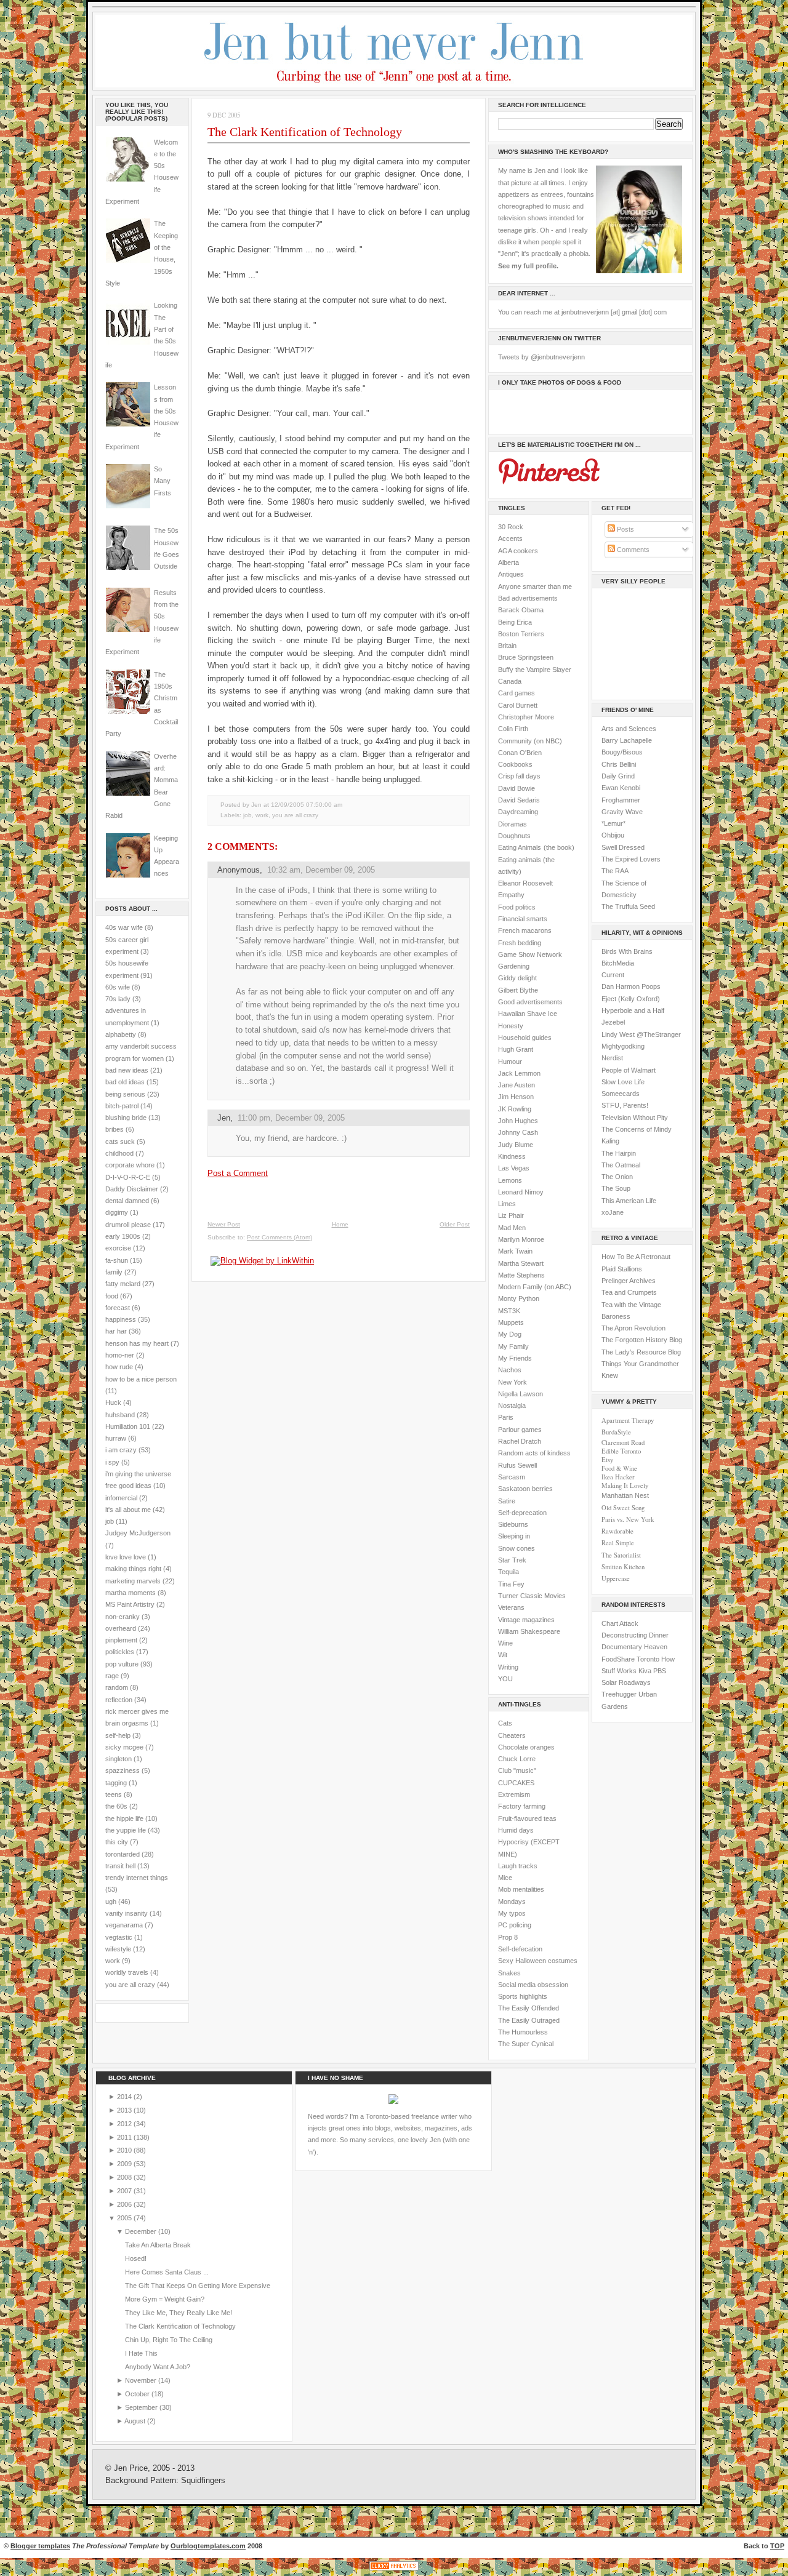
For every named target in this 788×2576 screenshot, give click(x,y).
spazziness (123, 1770)
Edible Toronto (621, 1451)
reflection (119, 1700)
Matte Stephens (521, 1275)
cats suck (120, 1142)
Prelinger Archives (629, 1281)
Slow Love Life (623, 1082)
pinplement (121, 1640)
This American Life (629, 1201)
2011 (125, 2137)
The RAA (615, 871)
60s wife (118, 987)
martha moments (131, 1593)
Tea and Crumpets (629, 1292)
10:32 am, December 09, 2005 (321, 870)
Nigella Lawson (521, 1394)
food (112, 1296)
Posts (625, 529)
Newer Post (224, 1224)
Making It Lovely (625, 1486)
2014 (125, 2097)
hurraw (116, 1438)
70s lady (118, 999)
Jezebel (613, 1022)
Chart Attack (620, 1623)
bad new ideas (127, 1070)
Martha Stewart (521, 1263)
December (142, 2231)
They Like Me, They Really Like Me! (179, 2313)
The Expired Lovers (631, 859)
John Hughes (518, 1121)
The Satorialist (621, 1555)
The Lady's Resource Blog (641, 1352)
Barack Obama (521, 610)
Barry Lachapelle (627, 740)
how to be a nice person (141, 1379)
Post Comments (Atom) (279, 1237)
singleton (119, 1759)
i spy (112, 1462)
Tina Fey (511, 1584)
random (117, 1687)
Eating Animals (520, 847)
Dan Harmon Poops (631, 986)
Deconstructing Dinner (635, 1635)
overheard (121, 1628)
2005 (125, 2218)
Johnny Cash (518, 1132)
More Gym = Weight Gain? (165, 2299)
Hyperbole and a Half (633, 1010)
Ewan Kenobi (621, 788)
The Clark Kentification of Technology (305, 132)
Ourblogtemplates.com (208, 2546)
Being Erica (515, 622)
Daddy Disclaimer (132, 1189)
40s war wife (124, 927)
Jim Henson (516, 1097)
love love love (126, 1557)
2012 (125, 2124)
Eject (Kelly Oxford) (631, 999)
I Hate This (141, 2353)
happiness (121, 1319)
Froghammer (621, 800)
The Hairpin (619, 1153)
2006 (125, 2204)
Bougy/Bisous (622, 752)
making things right (133, 1569)
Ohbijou (613, 835)
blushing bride (126, 1118)
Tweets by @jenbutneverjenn (541, 357)
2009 (125, 2164)
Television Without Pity (635, 1118)
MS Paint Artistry (130, 1604)
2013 (125, 2110)
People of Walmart (629, 1070)
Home (340, 1224)
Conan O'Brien (520, 753)
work (113, 1961)
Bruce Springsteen (526, 657)
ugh (111, 1902)
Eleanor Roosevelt (525, 883)
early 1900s (123, 1236)
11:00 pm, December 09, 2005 (291, 1118)
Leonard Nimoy (521, 1192)
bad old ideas (125, 1082)
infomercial (121, 1498)
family (114, 1272)
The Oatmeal (621, 1165)
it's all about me (128, 1510)
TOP (777, 2546)
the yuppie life (126, 1830)
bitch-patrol (122, 1106)
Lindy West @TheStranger (641, 1034)
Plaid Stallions (622, 1269)
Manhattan (625, 1495)
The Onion (617, 1177)
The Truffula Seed (628, 906)
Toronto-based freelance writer (412, 2116)
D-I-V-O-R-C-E (128, 1177)
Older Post (455, 1224)
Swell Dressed (623, 847)
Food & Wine (619, 1468)
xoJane (613, 1212)
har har (116, 1331)
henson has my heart (137, 1343)
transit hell (120, 1866)
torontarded (123, 1854)
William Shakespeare (529, 1631)
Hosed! (136, 2258)
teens (114, 1794)
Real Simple (618, 1543)
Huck (113, 1402)
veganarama (124, 1925)
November (142, 2380)
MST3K (509, 1311)
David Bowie (517, 788)
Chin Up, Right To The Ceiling (169, 2340)
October (138, 2394)
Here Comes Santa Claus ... (167, 2272)
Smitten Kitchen (623, 1567)
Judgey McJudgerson (138, 1533)
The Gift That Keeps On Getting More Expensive (198, 2286)
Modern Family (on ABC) (535, 1287)
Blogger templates (40, 2546)
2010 (125, 2150)
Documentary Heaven (634, 1647)
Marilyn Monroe (521, 1239)
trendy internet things (137, 1878)
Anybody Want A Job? (158, 2367)
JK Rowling (515, 1109)
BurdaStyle (616, 1432)
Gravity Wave (622, 812)
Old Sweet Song (623, 1508)
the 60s (116, 1806)
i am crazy (121, 1450)
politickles (120, 1652)
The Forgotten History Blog (642, 1340)
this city (117, 1842)
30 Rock (511, 527)
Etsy (607, 1460)
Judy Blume (516, 1145)
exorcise (118, 1248)
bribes (115, 1129)
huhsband (120, 1415)
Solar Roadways (626, 1682)
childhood (119, 1153)
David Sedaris (519, 800)
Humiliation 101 (128, 1426)
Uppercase (616, 1578)
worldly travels (127, 1972)
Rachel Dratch (520, 1441)
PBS (660, 1671)
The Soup (616, 1188)
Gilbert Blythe (518, 990)
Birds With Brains (627, 951)
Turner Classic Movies (532, 1596)
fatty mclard (123, 1284)
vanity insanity (127, 1913)
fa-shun (117, 1260)
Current (613, 975)
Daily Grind (618, 776)
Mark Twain (515, 1251)
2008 (125, 2177)
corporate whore (130, 1165)
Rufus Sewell (517, 1465)
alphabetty (121, 1034)
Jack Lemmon (519, 1073)
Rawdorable (617, 1531)
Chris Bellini (619, 764)
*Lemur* (613, 823)
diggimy (117, 1212)
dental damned (127, 1201)
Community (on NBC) (530, 741)
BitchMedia (618, 963)
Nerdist (612, 1058)
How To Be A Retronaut (636, 1257)
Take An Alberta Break (158, 2245)
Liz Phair (511, 1215)
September (142, 2407)
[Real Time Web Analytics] (394, 2570)
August (136, 2421)
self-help (118, 1735)
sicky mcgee (124, 1747)
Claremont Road (623, 1442)
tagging (116, 1783)
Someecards (621, 1094)
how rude (119, 1367)
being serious (125, 1094)
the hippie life (124, 1818)
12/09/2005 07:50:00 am (307, 805)
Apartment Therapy (628, 1420)
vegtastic (119, 1937)
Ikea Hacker (618, 1477)
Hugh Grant (516, 1049)
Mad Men (512, 1228)
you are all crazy (130, 1985)
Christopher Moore (526, 717)
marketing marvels (133, 1581)
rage (112, 1676)
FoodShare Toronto (630, 1659)
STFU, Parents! (625, 1105)
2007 (125, 2191)
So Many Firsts (163, 481)
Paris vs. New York (628, 1519)
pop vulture (122, 1664)
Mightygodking (623, 1046)
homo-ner (120, 1355)
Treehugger (619, 1694)
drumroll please (128, 1225)
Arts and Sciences (629, 729)
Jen (224, 1118)
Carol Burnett (518, 705)
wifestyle (118, 1949)
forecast (118, 1308)
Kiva (645, 1671)
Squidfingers (203, 2481)
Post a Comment (238, 1173)
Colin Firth (513, 729)
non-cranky (123, 1617)
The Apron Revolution (633, 1328)
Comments (632, 550)
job (110, 1521)
